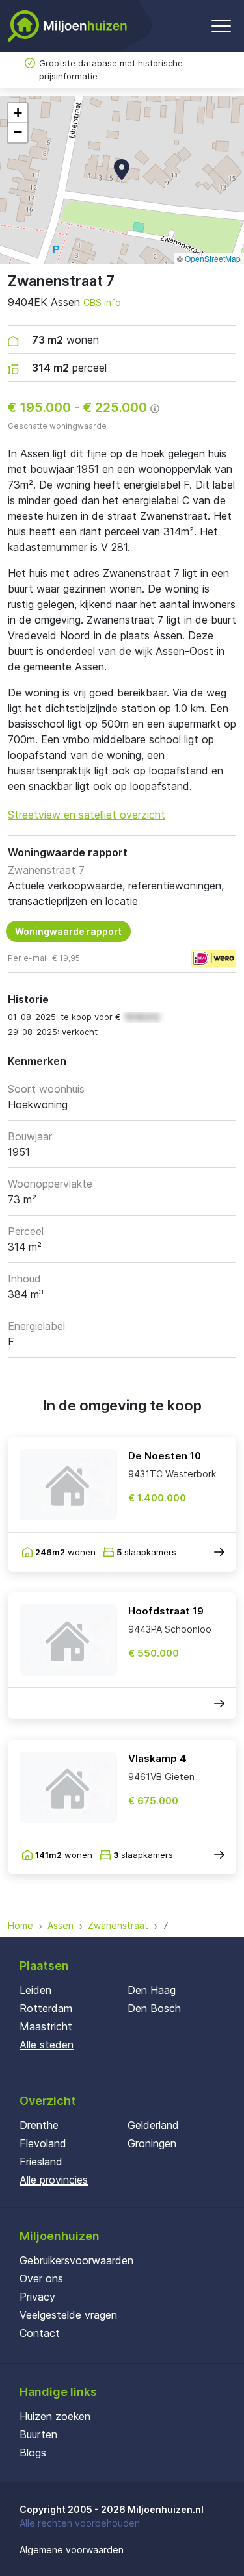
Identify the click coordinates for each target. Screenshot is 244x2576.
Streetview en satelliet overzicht (87, 815)
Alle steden (47, 2045)
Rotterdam (46, 2008)
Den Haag (152, 1990)
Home (20, 1925)
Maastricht (46, 2026)
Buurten (38, 2434)
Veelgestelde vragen (68, 2315)
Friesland (41, 2162)
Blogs (33, 2453)
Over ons (41, 2278)
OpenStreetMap (213, 258)
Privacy (37, 2297)
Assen (61, 1925)
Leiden (35, 1990)
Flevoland (43, 2143)
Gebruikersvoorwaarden (76, 2260)
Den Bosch (154, 2008)
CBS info (102, 302)
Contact (40, 2333)
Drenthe (39, 2125)
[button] (122, 170)
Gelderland (153, 2125)
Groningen (152, 2143)
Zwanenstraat (118, 1925)
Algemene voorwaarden (72, 2550)
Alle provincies (54, 2180)
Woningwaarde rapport (68, 931)
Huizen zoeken (55, 2416)
